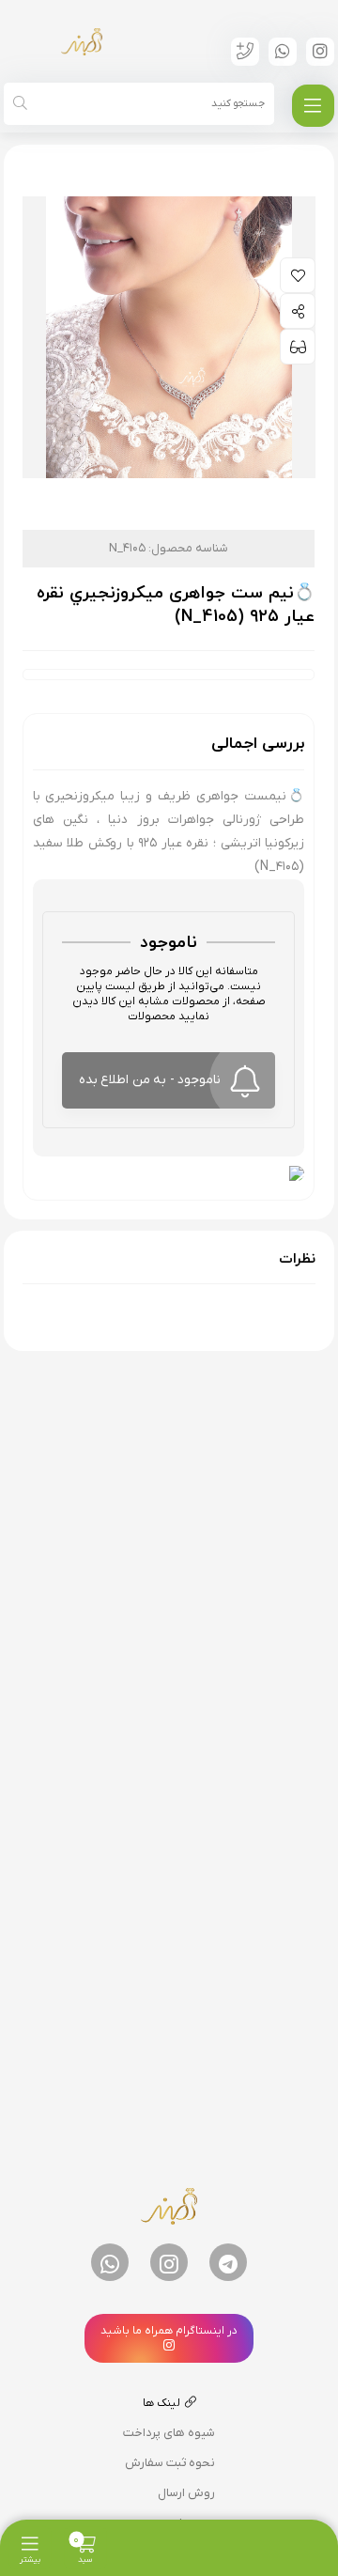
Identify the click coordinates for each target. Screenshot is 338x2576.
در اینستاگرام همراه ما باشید (169, 2331)
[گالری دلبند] (82, 41)
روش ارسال (186, 2493)
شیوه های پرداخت (169, 2433)
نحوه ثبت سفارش (170, 2463)
